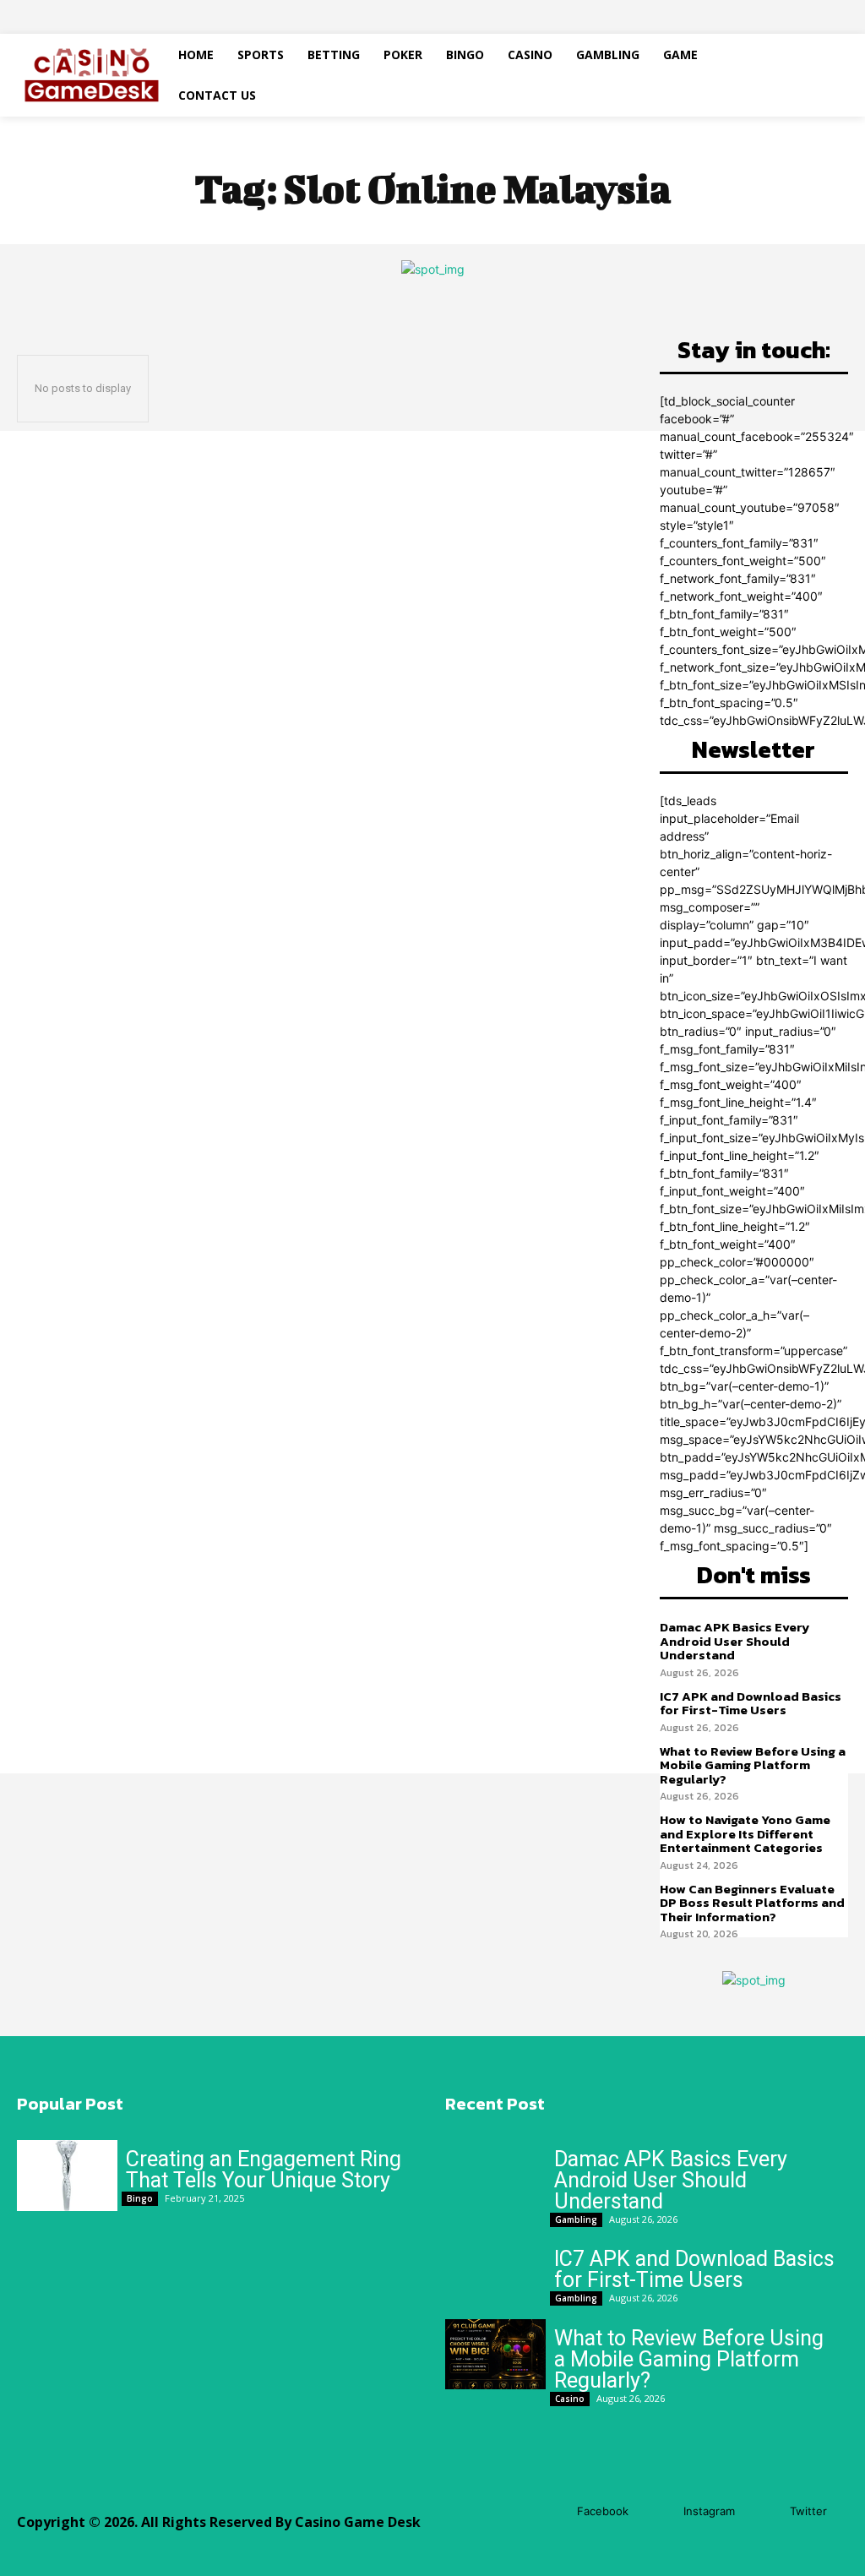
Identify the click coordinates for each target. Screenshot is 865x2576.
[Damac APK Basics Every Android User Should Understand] (495, 2175)
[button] (813, 75)
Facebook (603, 2511)
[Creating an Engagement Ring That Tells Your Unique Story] (67, 2175)
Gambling (576, 2219)
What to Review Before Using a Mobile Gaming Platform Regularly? (753, 1765)
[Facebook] (552, 2512)
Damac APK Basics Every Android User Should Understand (734, 1641)
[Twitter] (765, 2512)
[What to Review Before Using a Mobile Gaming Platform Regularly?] (495, 2354)
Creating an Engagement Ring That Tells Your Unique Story (264, 2170)
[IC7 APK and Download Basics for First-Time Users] (495, 2275)
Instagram (709, 2511)
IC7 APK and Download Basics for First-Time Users (751, 1703)
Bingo (140, 2198)
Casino (570, 2399)
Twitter (808, 2511)
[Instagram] (658, 2512)
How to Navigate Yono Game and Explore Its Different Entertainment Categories (745, 1833)
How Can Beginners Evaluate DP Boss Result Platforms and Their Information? (752, 1903)
